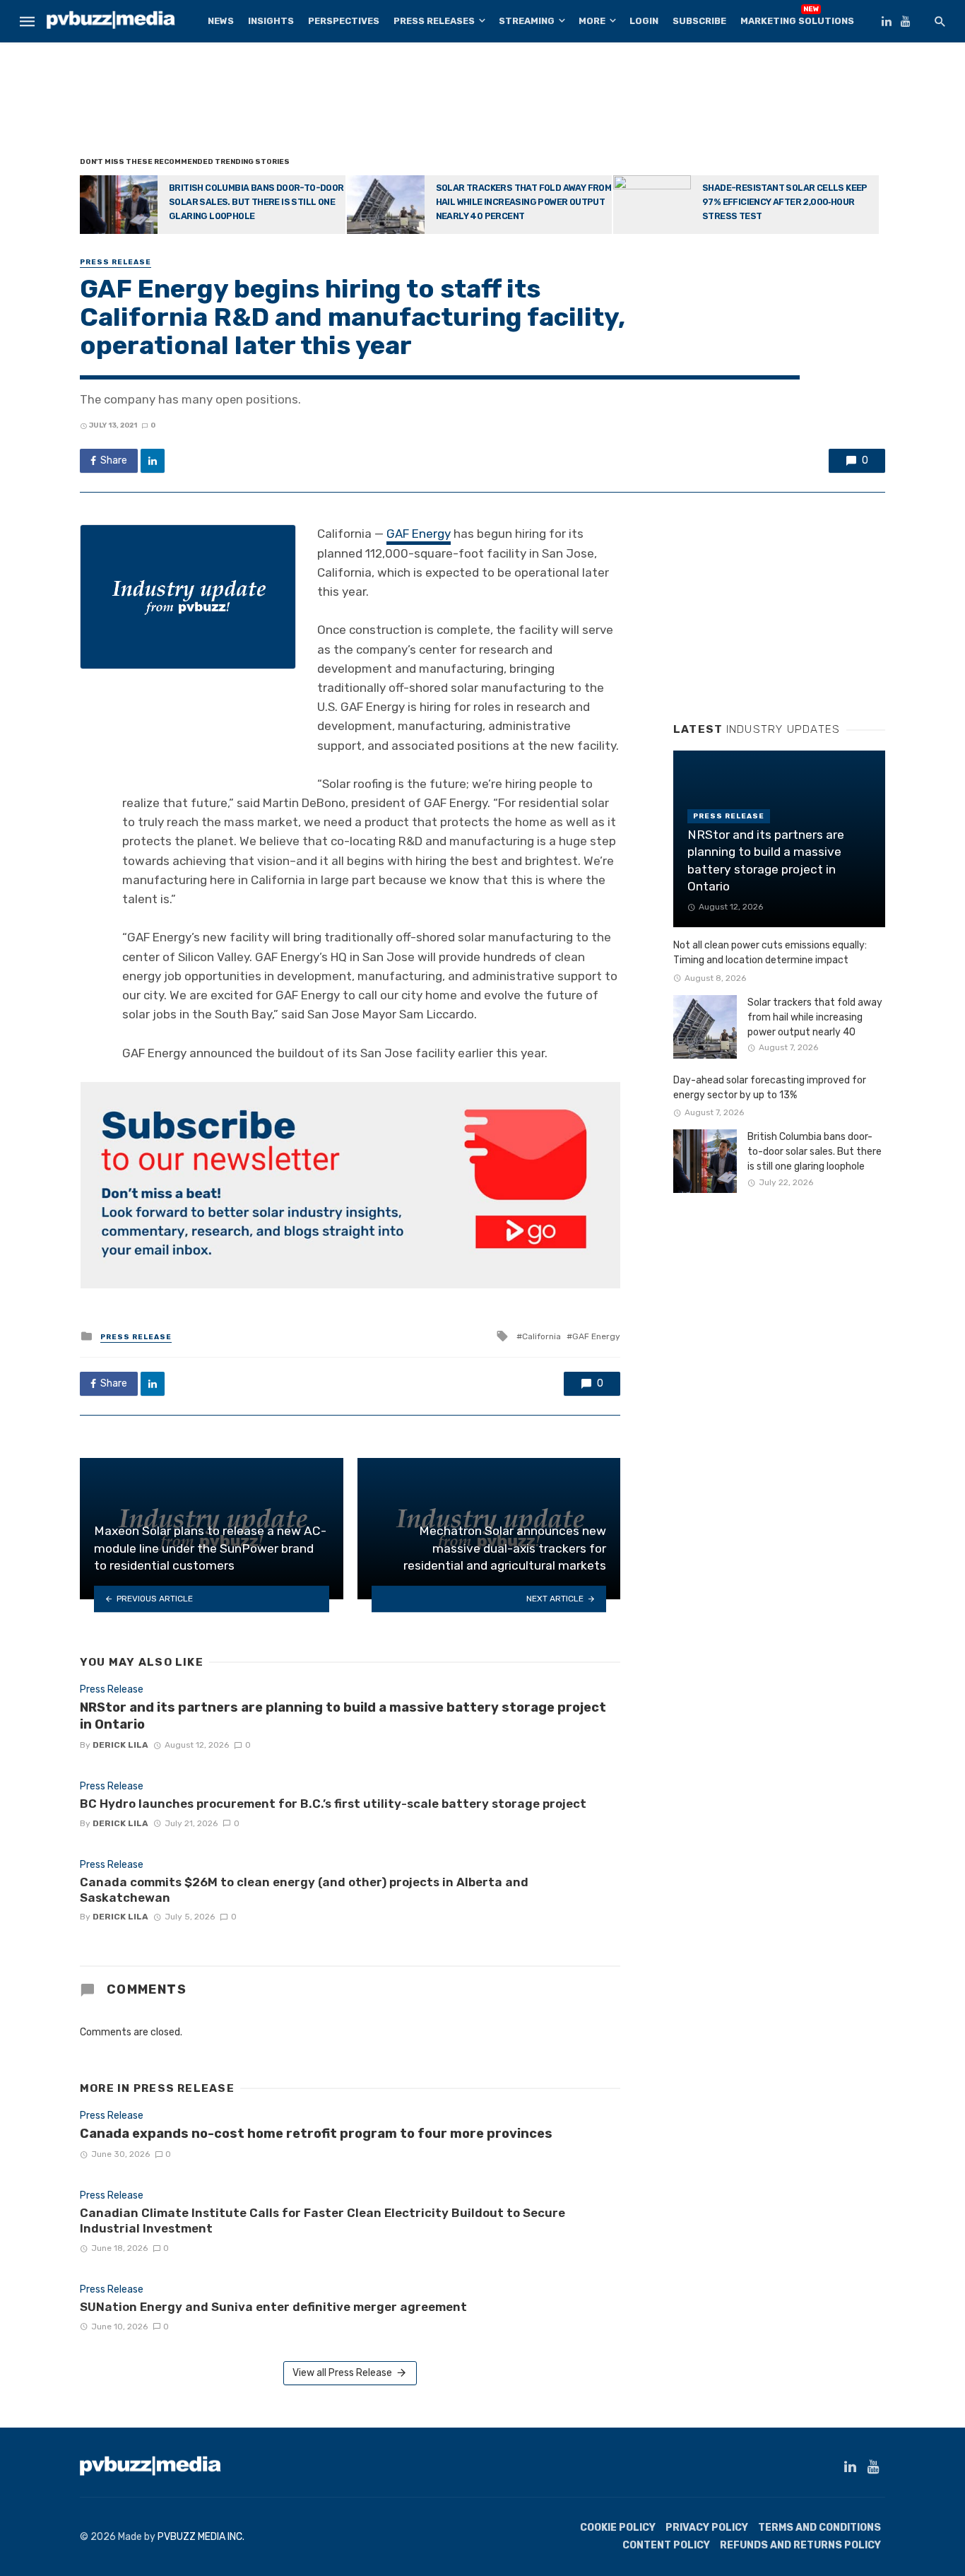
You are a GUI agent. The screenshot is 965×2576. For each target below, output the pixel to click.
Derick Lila (120, 1745)
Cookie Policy (618, 2528)
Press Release (116, 262)
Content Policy (666, 2545)
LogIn (644, 21)
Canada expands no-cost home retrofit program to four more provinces (316, 2134)
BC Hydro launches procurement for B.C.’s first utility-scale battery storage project (333, 1804)
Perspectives (344, 21)
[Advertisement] (482, 102)
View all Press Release (342, 2373)
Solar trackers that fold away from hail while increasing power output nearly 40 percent (524, 202)
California (541, 1336)
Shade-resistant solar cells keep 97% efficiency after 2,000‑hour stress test (785, 202)
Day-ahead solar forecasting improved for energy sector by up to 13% (770, 1088)
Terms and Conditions (819, 2528)
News (221, 21)
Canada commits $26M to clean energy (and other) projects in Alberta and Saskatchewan (304, 1890)
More (592, 21)
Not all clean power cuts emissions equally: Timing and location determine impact (770, 953)
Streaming (527, 21)
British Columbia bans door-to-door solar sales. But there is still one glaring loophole (256, 202)
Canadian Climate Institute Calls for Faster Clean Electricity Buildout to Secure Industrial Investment (322, 2221)
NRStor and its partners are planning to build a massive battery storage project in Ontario (343, 1716)
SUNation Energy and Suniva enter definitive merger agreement (273, 2307)
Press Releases (434, 21)
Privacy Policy (707, 2528)
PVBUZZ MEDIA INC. (201, 2537)
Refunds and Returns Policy (800, 2545)
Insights (271, 21)
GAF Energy (419, 534)
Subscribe (699, 21)
